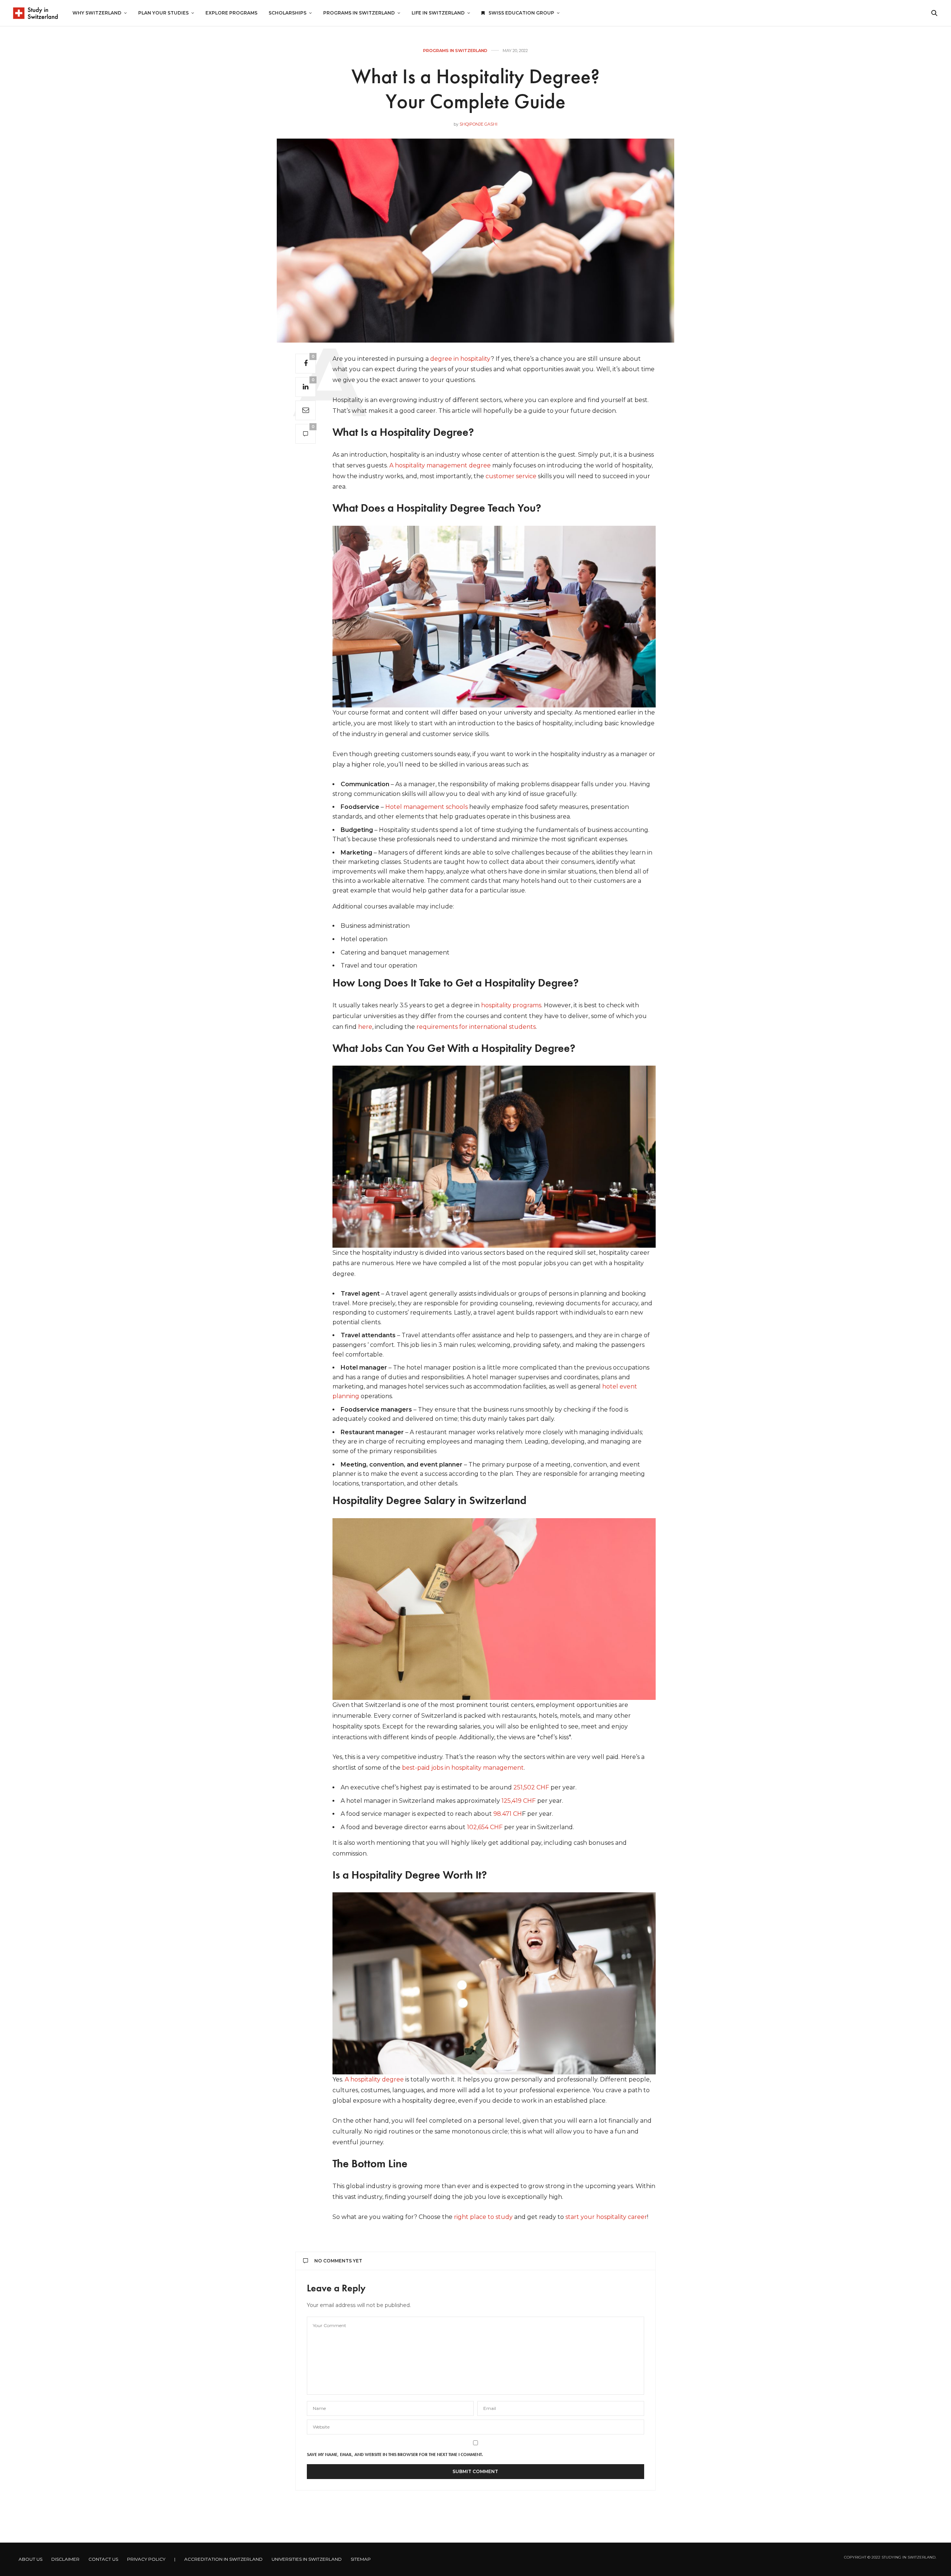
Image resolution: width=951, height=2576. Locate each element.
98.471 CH (508, 1814)
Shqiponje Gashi (478, 124)
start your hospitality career (606, 2217)
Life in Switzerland (438, 13)
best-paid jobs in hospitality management (463, 1768)
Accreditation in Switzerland (223, 2559)
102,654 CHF (485, 1827)
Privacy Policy (146, 2559)
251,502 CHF (531, 1787)
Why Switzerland (97, 13)
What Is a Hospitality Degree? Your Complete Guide (475, 89)
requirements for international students (476, 1027)
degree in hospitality (460, 359)
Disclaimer (65, 2559)
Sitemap (361, 2559)
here (365, 1027)
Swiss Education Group (521, 13)
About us (30, 2559)
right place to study (483, 2217)
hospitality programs (511, 1005)
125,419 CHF (519, 1801)
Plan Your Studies (163, 13)
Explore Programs (231, 13)
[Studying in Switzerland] (35, 13)
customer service (511, 476)
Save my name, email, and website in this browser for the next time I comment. (395, 2455)
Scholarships (288, 13)
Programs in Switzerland (359, 13)
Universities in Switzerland (307, 2559)
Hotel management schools (426, 807)
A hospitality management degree (440, 465)
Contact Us (103, 2559)
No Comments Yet (338, 2261)
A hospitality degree (374, 2079)
